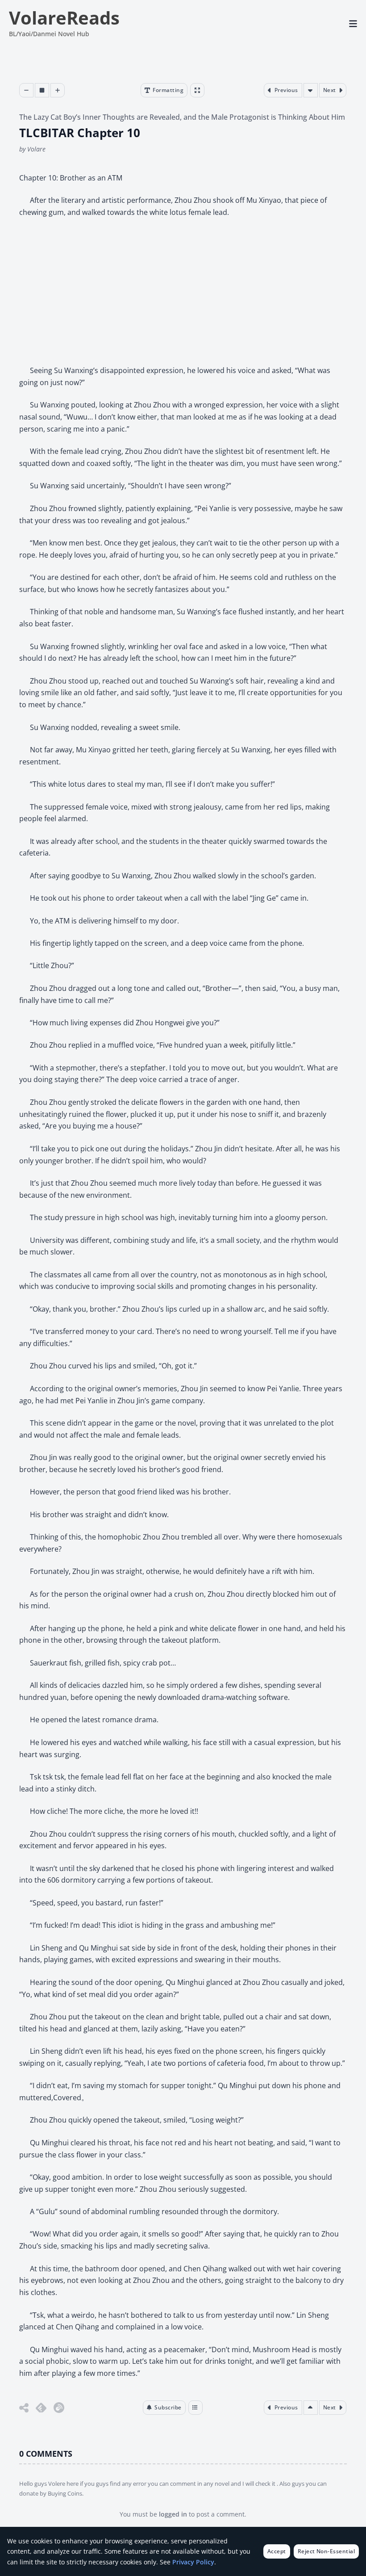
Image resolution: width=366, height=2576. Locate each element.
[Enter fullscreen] (198, 90)
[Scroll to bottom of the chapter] (311, 90)
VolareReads (64, 18)
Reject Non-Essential (326, 2551)
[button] (164, 2408)
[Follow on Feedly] (41, 2408)
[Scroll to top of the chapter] (311, 2408)
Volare (36, 149)
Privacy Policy (193, 2562)
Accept (277, 2551)
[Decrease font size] (26, 90)
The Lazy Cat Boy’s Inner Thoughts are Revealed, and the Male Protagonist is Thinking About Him (182, 117)
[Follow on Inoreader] (59, 2408)
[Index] (195, 2408)
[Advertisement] (183, 291)
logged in (173, 2514)
